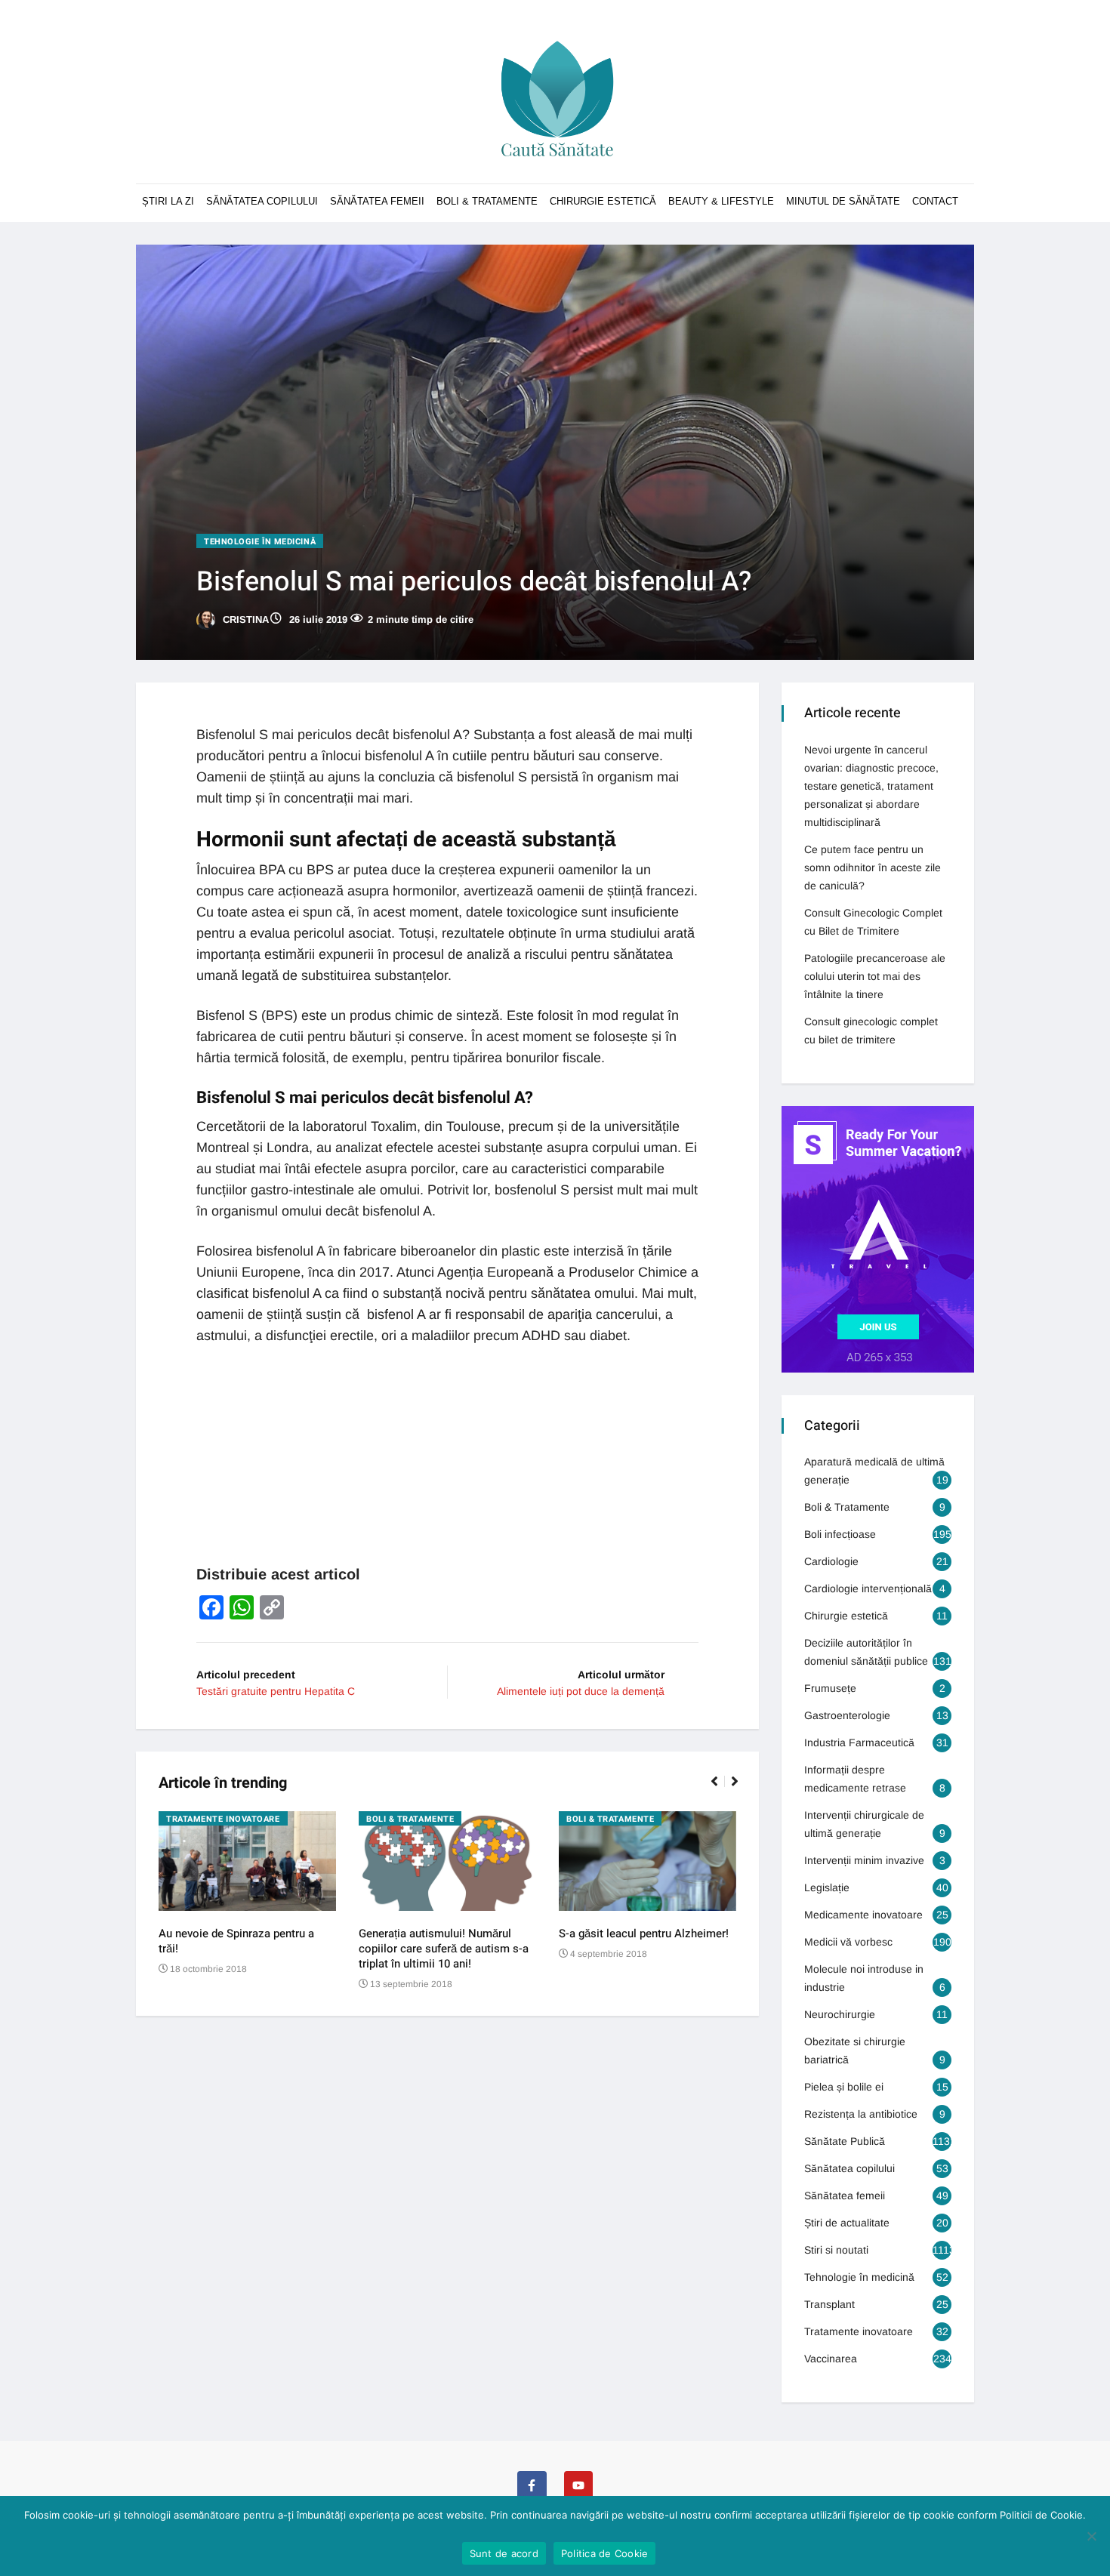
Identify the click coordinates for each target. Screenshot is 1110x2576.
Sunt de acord (504, 2553)
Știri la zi (168, 201)
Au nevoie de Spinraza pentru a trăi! (236, 1941)
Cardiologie (831, 1561)
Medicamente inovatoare (863, 1915)
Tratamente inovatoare (223, 1819)
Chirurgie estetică (846, 1616)
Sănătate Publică (845, 2141)
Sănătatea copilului (262, 201)
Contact (935, 201)
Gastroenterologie (847, 1715)
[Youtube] (578, 2485)
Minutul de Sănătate (843, 201)
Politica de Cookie (605, 2553)
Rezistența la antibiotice (861, 2114)
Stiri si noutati (836, 2250)
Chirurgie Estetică (603, 201)
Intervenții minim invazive (864, 1860)
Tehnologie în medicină (260, 542)
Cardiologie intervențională (868, 1588)
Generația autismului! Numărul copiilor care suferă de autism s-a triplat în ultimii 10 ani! (444, 1949)
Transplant (829, 2304)
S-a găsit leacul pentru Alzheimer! (644, 1934)
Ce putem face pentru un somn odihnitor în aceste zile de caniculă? (873, 867)
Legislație (827, 1887)
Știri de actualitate (847, 2223)
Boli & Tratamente (487, 201)
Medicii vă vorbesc (848, 1942)
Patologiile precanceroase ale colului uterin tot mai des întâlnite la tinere (875, 976)
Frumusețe (830, 1688)
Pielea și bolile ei (844, 2087)
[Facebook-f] (532, 2485)
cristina (244, 619)
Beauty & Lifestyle (721, 201)
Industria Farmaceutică (859, 1742)
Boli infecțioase (840, 1534)
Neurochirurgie (840, 2014)
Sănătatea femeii (377, 201)
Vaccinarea (831, 2359)
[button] (721, 1789)
